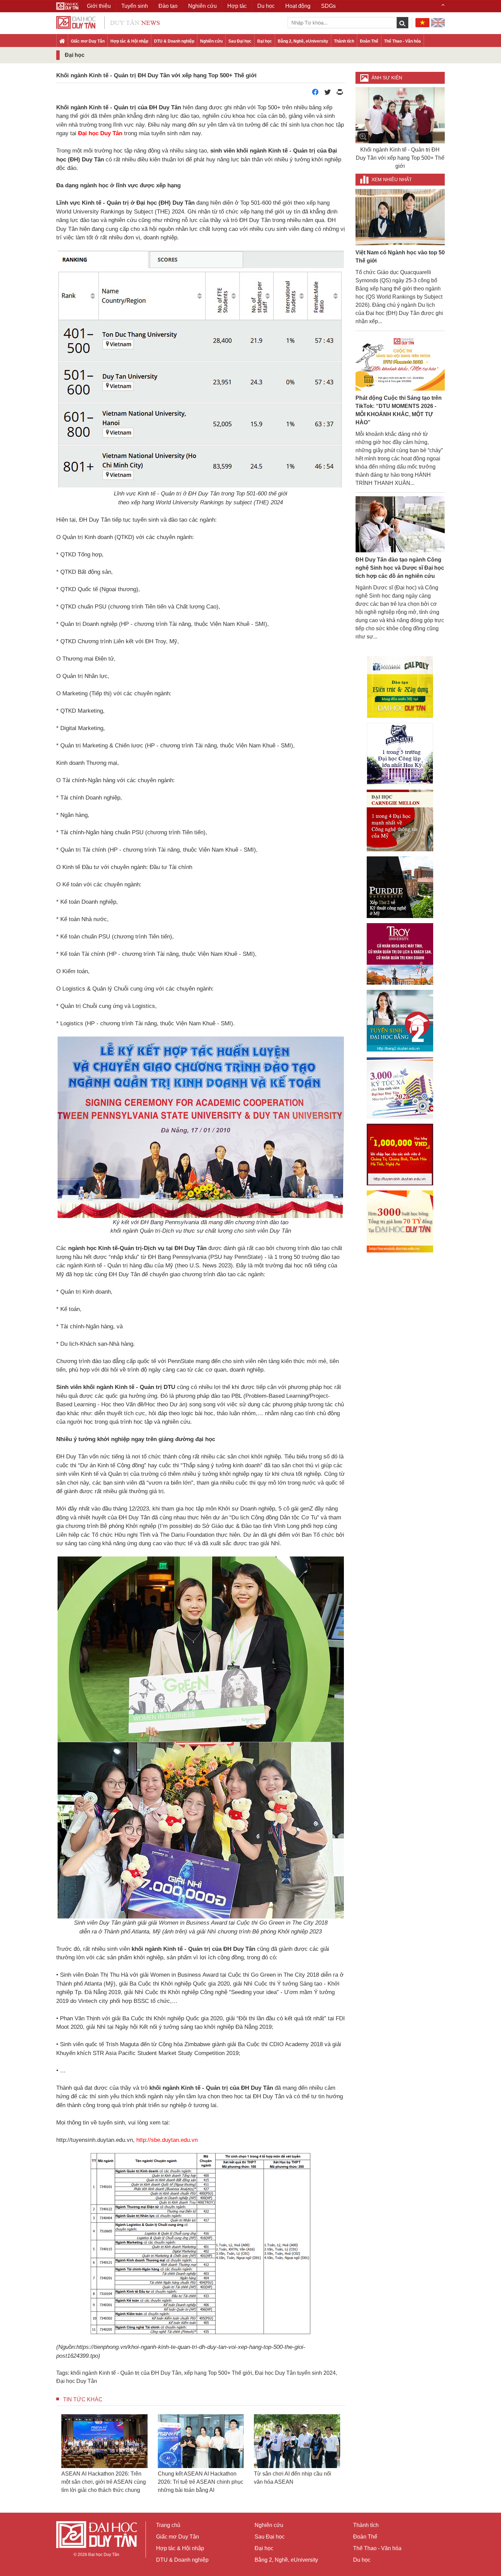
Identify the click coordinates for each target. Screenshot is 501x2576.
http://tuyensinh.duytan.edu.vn (95, 2140)
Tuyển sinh (135, 6)
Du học (362, 2560)
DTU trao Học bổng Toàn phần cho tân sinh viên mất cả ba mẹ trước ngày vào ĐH (250, 2482)
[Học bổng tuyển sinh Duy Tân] (400, 1221)
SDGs (328, 6)
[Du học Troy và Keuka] (400, 954)
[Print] (340, 94)
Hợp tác (237, 6)
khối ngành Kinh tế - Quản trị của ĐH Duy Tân (126, 2373)
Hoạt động (298, 6)
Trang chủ (168, 2525)
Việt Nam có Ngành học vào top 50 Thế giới (400, 257)
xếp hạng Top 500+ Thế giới (218, 2373)
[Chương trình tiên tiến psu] (400, 754)
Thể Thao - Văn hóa (403, 41)
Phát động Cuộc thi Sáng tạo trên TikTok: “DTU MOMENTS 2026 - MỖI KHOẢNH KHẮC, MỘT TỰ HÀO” (399, 410)
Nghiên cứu (211, 41)
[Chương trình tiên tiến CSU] (400, 687)
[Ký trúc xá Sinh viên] (400, 1088)
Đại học (265, 41)
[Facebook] (315, 94)
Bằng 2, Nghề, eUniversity (303, 41)
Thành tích (344, 41)
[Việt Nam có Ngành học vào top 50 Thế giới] (400, 217)
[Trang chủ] (62, 42)
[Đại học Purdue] (400, 887)
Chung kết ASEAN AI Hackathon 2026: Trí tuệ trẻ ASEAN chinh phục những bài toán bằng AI (57, 2423)
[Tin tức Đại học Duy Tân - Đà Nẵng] (108, 22)
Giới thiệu (99, 6)
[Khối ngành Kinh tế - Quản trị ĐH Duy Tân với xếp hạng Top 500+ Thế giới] (400, 115)
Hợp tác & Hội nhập (129, 41)
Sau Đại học (240, 41)
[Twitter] (328, 94)
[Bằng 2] (400, 1021)
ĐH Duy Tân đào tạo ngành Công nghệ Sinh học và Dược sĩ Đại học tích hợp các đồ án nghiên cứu (400, 568)
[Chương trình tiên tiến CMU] (400, 820)
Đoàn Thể (369, 41)
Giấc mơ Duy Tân (88, 41)
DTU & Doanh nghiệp (174, 41)
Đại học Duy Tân (77, 2381)
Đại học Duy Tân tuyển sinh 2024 (295, 2373)
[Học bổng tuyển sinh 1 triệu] (400, 1155)
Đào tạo (168, 6)
